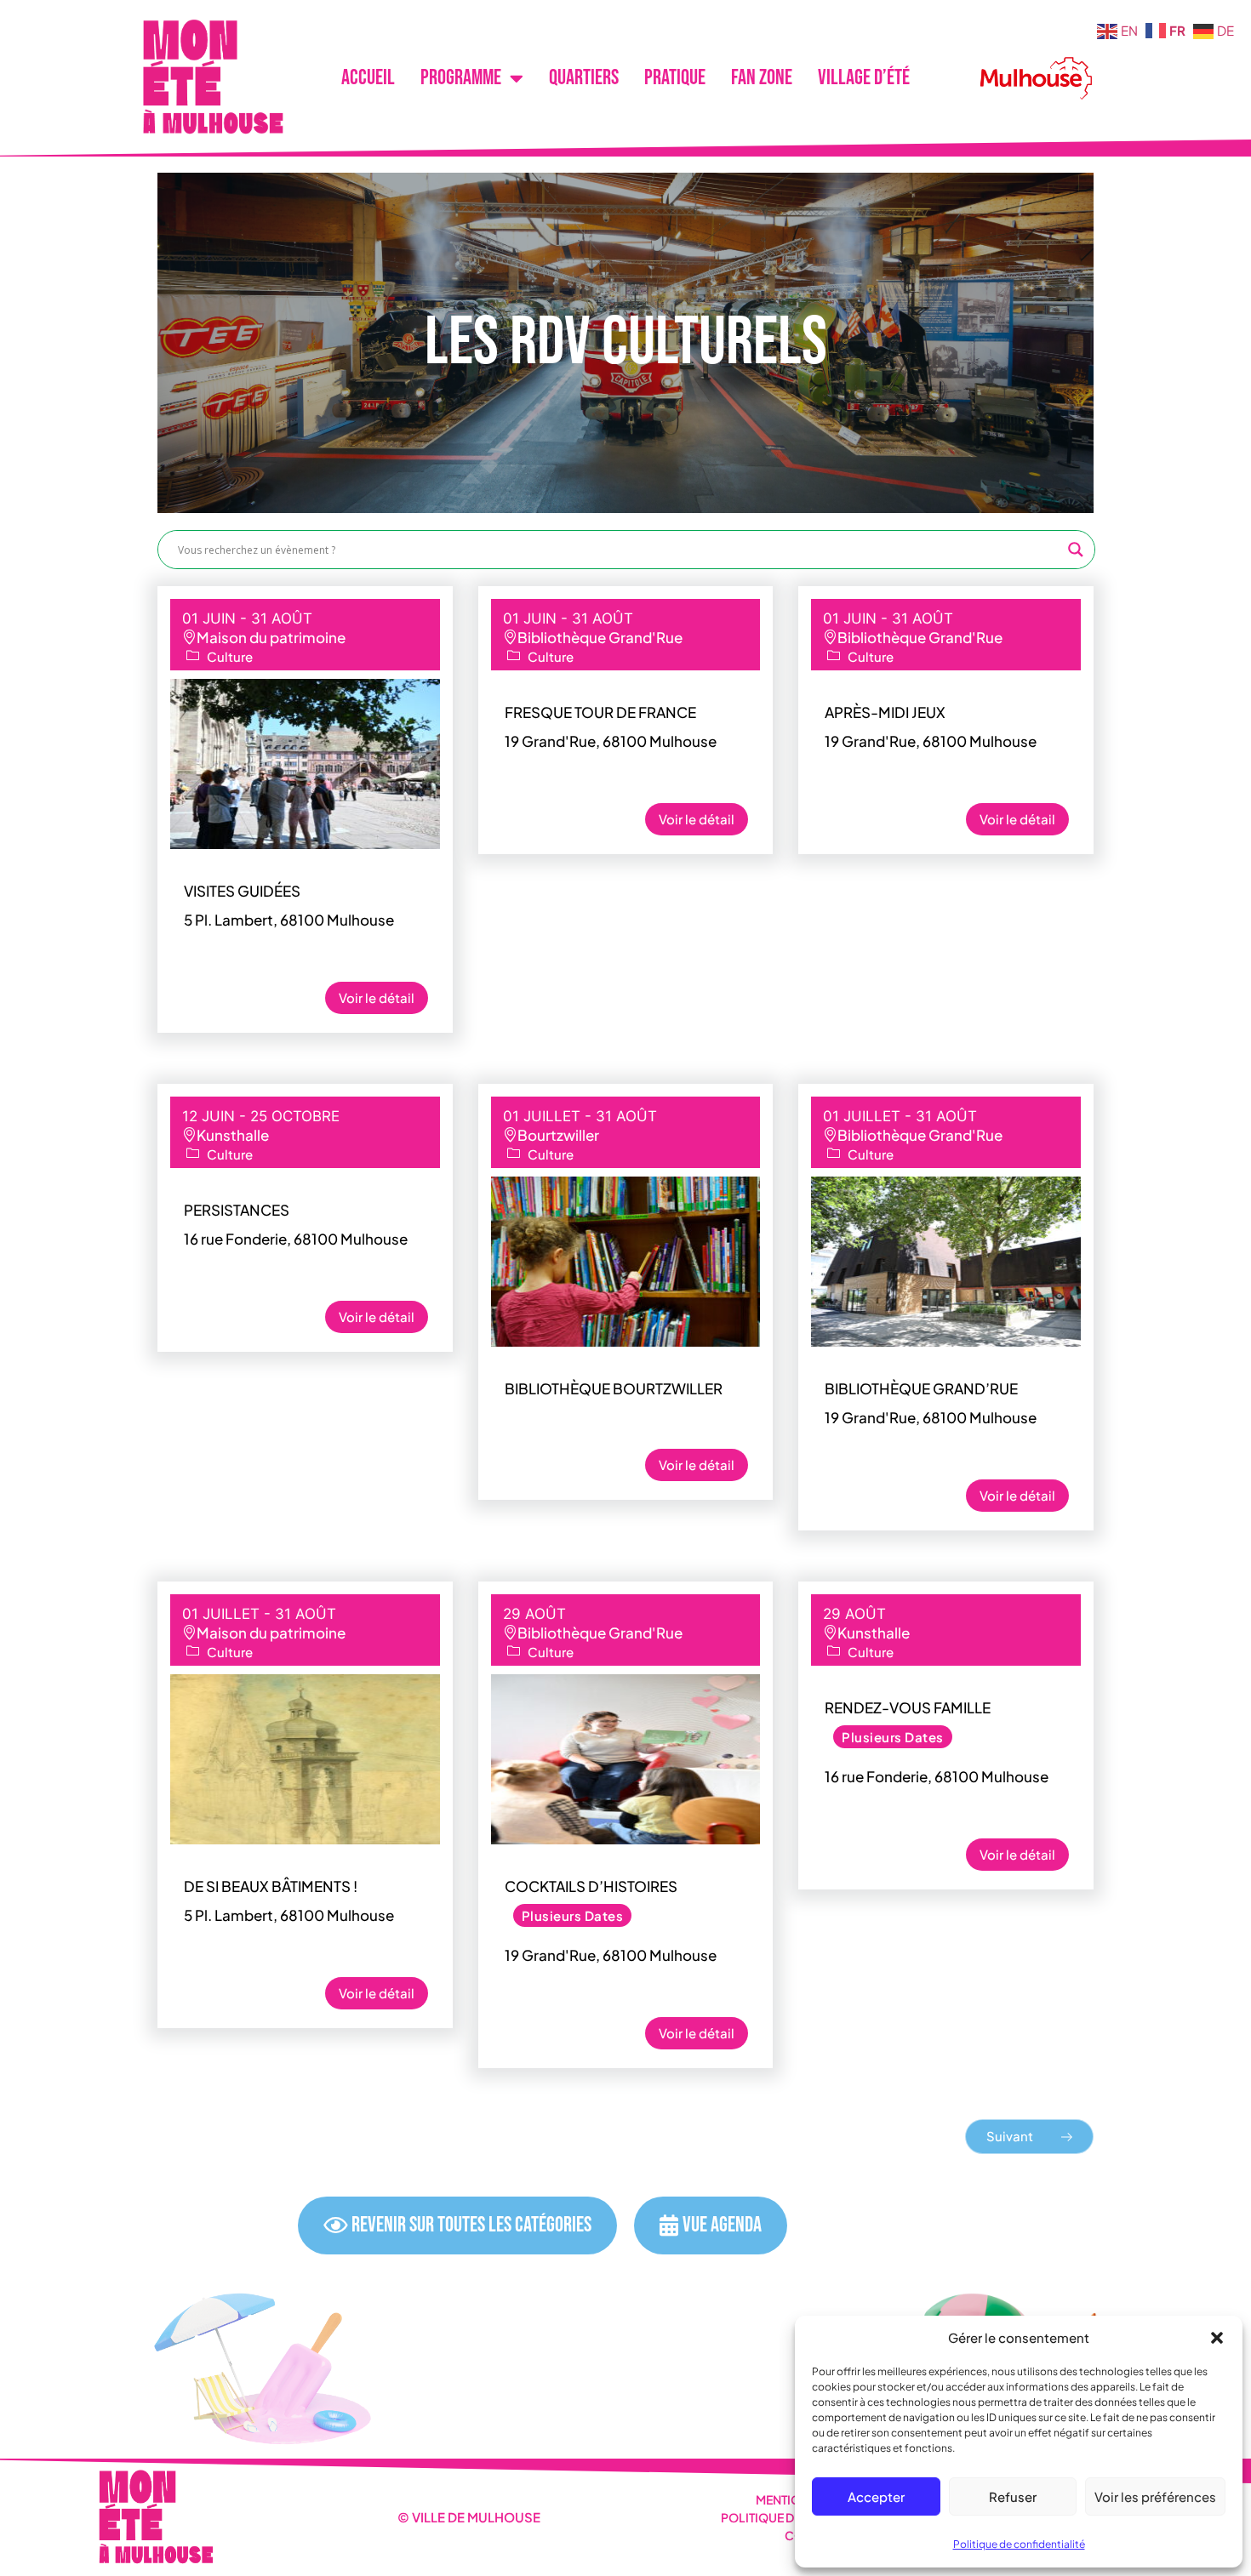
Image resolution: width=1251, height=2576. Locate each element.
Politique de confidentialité (1019, 2544)
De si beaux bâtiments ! (271, 1886)
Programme (461, 78)
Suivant (1011, 2136)
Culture (230, 656)
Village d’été (864, 78)
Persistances (237, 1210)
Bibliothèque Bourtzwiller (614, 1388)
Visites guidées (242, 891)
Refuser (1013, 2496)
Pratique (675, 78)
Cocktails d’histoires (591, 1886)
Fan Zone (762, 78)
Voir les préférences (1155, 2496)
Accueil (368, 78)
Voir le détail (377, 997)
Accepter (876, 2496)
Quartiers (584, 78)
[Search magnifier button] (1076, 550)
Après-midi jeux (885, 712)
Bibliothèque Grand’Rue (921, 1388)
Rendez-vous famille (908, 1707)
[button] (1217, 2338)
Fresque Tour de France (600, 712)
